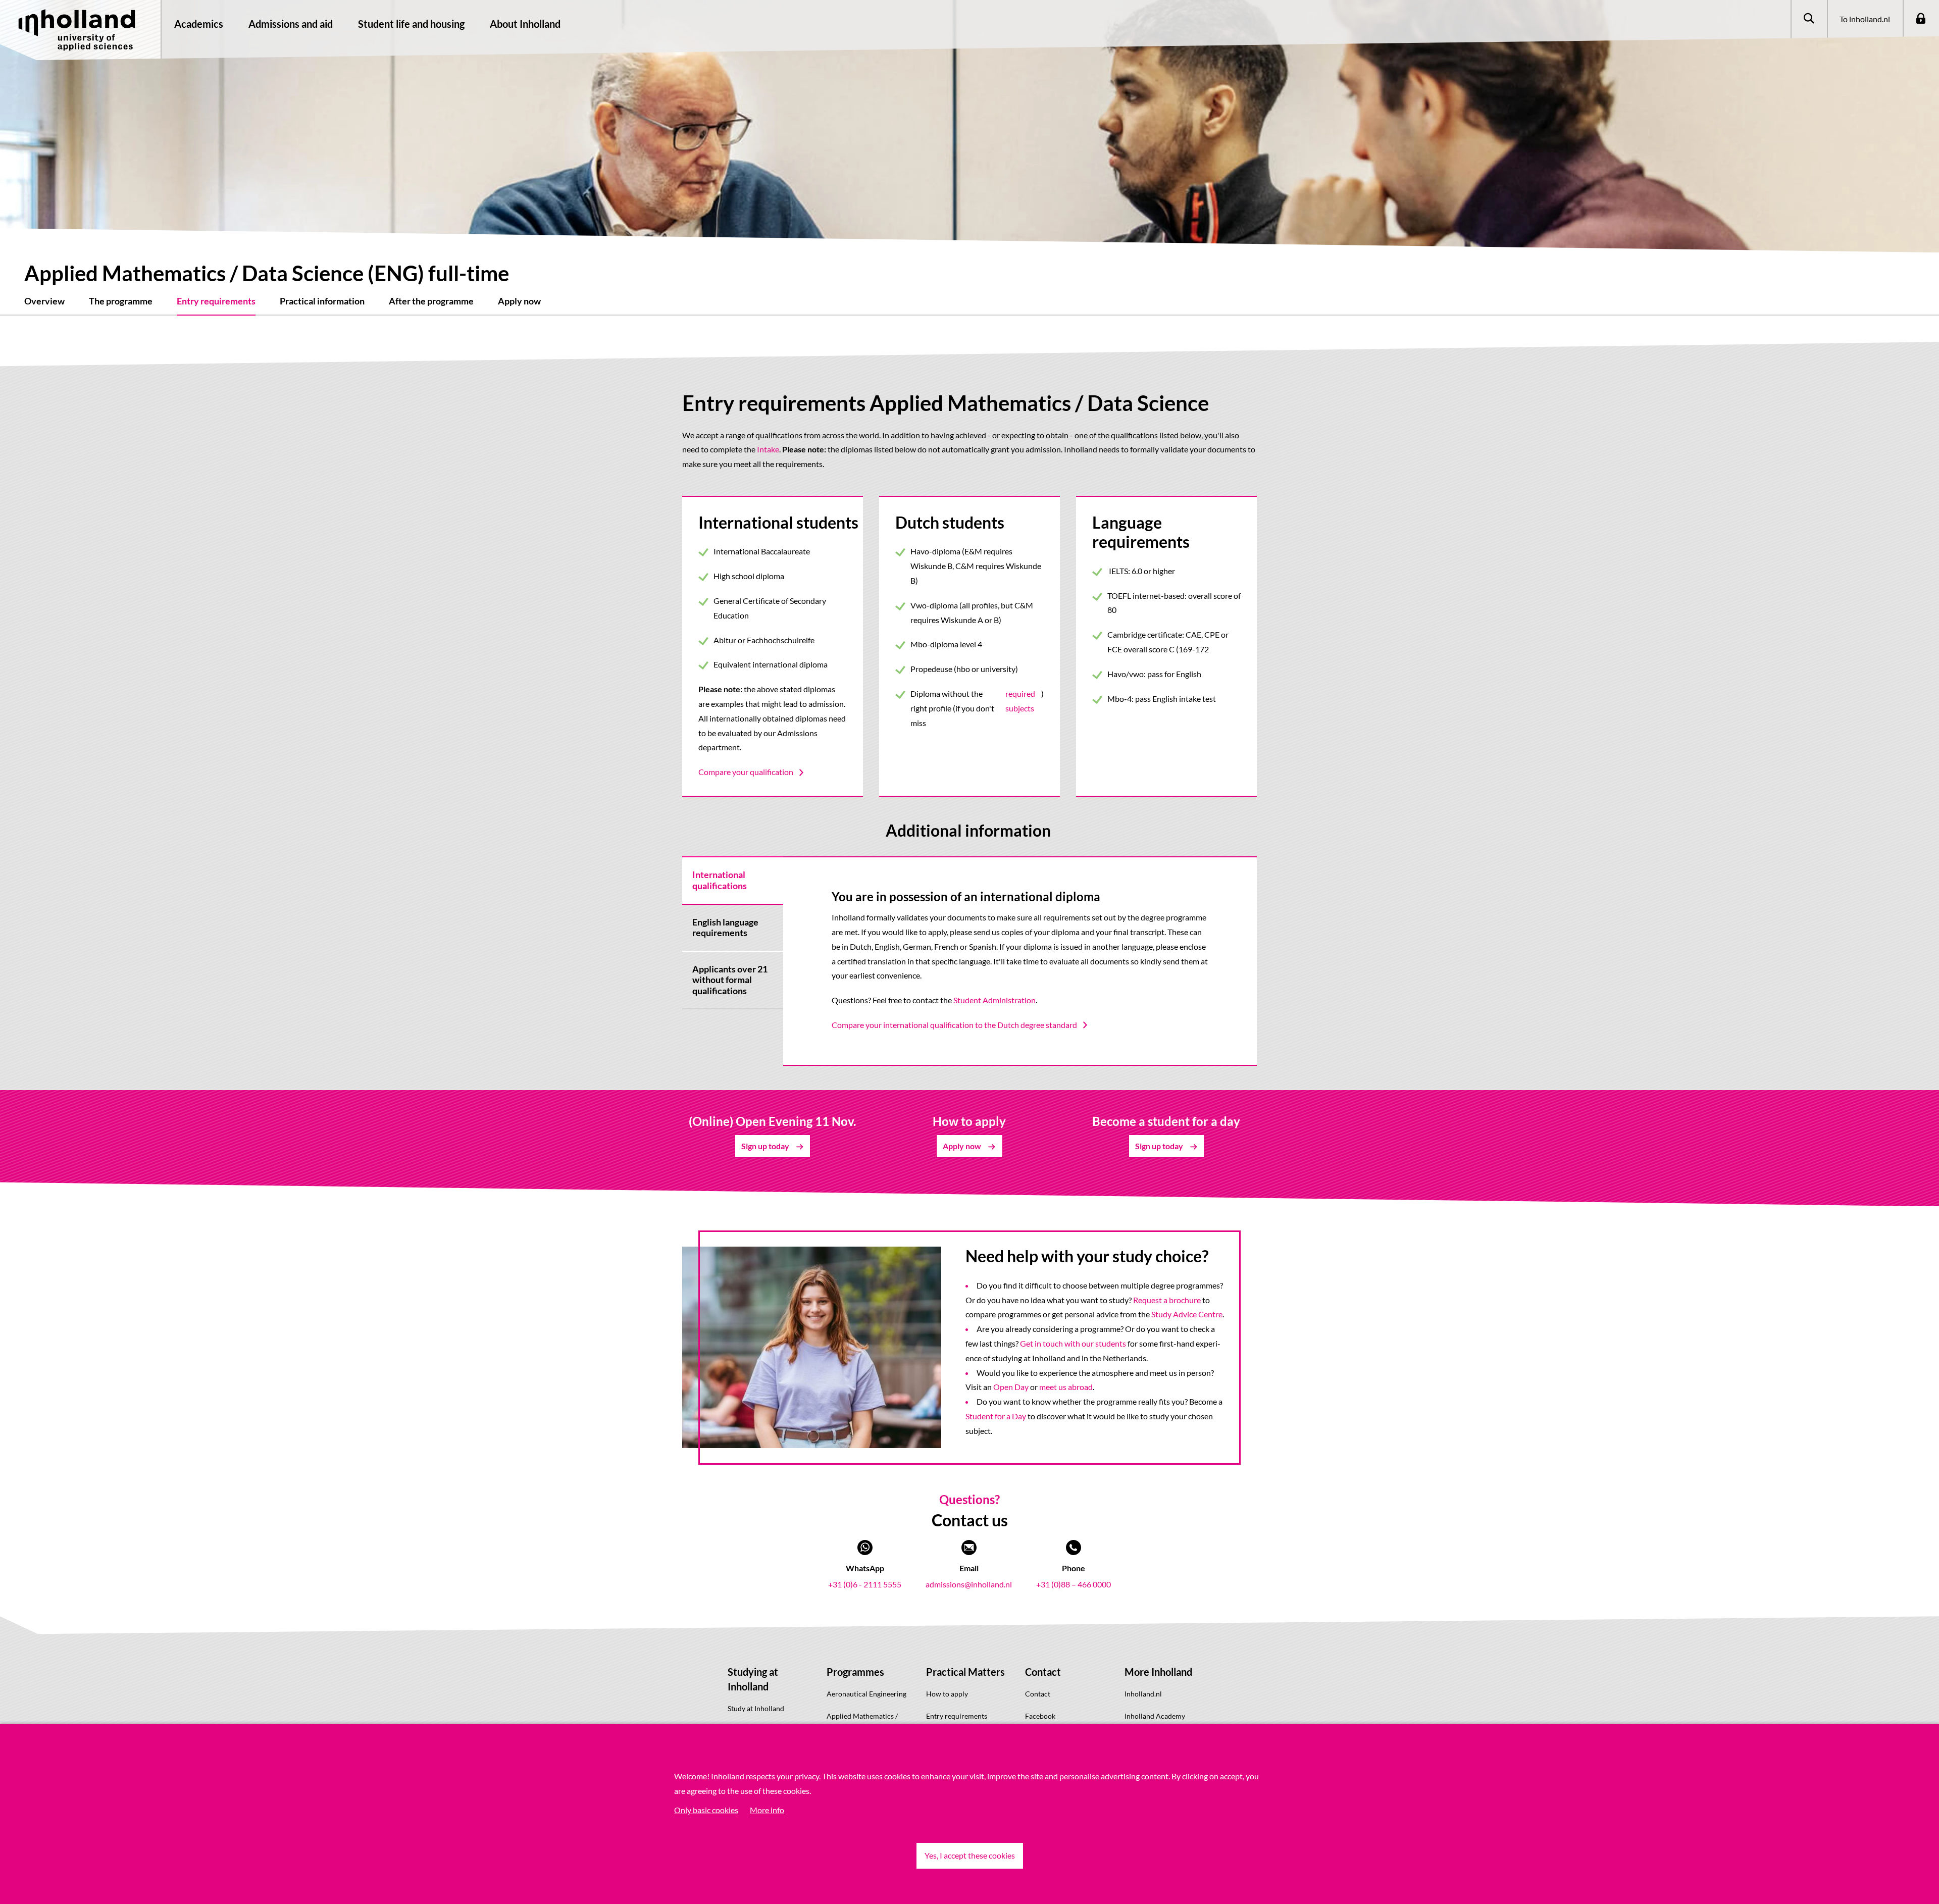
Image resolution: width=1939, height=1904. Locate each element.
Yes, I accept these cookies (970, 1855)
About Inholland (525, 24)
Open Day (1011, 1387)
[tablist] (733, 961)
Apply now (519, 301)
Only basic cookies (706, 1810)
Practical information (322, 301)
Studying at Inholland (753, 1679)
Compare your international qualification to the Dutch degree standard (954, 1025)
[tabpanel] (1020, 961)
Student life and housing (411, 24)
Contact (1043, 1672)
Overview (44, 301)
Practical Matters (965, 1672)
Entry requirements (216, 301)
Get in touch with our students (1073, 1343)
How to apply (947, 1694)
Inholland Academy (1155, 1716)
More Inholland (1158, 1672)
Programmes (855, 1672)
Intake (768, 449)
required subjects (1020, 701)
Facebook (1040, 1716)
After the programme (431, 301)
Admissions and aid (291, 24)
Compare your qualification (746, 772)
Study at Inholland (756, 1708)
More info (767, 1810)
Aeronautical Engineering (866, 1694)
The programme (121, 301)
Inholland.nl (1143, 1694)
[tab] (733, 880)
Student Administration (994, 1000)
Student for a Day (996, 1416)
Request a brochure (1167, 1300)
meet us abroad (1066, 1387)
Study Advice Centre (1187, 1314)
